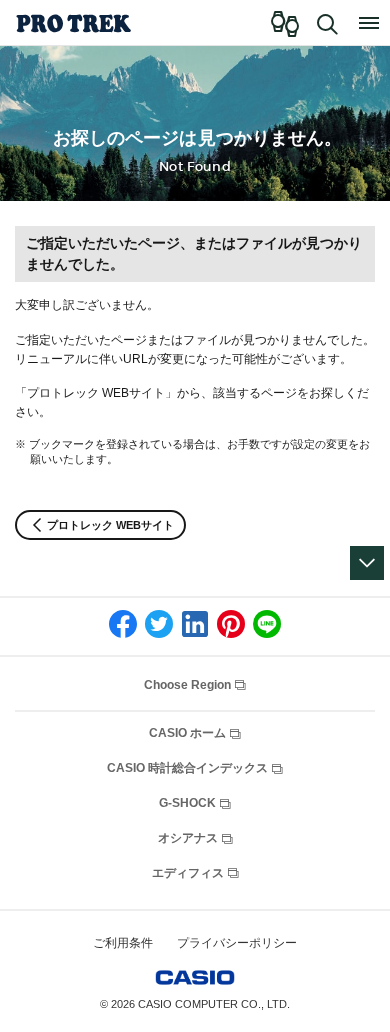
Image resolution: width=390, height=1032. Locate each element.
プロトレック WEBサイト (110, 525)
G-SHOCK (189, 803)
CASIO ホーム (189, 733)
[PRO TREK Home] (72, 22)
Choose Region (189, 685)
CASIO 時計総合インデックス (189, 768)
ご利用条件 (123, 943)
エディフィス (189, 873)
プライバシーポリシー (237, 943)
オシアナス (189, 838)
